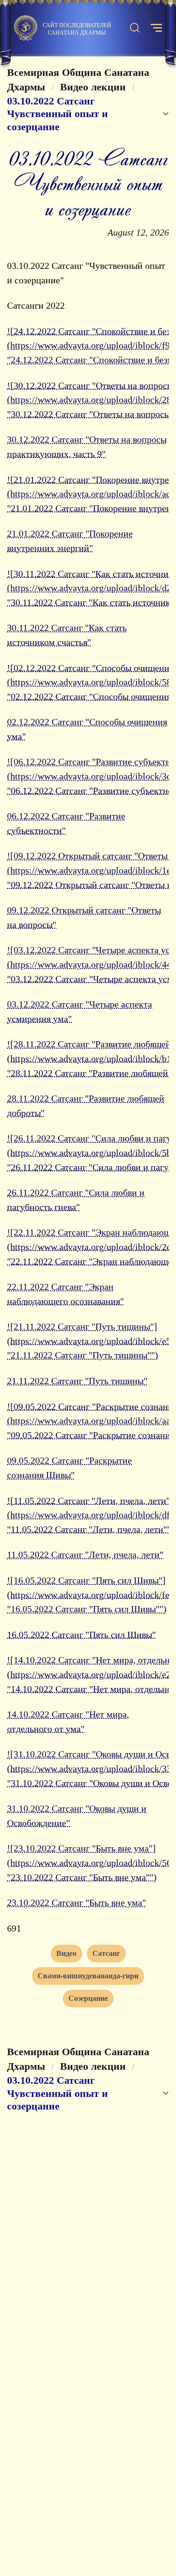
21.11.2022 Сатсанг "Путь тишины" (77, 1381)
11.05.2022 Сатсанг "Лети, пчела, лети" (85, 1554)
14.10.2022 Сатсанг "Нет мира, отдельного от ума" (68, 1721)
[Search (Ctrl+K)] (135, 28)
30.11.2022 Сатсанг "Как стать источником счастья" (67, 635)
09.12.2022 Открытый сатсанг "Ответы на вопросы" (84, 917)
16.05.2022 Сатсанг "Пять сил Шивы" (81, 1635)
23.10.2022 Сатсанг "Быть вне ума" (77, 1902)
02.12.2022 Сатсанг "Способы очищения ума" (87, 729)
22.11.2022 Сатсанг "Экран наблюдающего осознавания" (65, 1294)
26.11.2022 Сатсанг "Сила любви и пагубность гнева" (76, 1200)
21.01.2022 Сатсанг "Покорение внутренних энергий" (70, 541)
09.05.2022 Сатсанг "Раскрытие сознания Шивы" (69, 1468)
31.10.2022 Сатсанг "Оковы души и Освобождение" (77, 1816)
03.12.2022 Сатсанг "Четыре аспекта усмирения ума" (80, 1011)
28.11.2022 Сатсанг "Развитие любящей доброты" (86, 1106)
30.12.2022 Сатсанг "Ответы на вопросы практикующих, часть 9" (87, 447)
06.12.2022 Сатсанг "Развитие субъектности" (66, 823)
